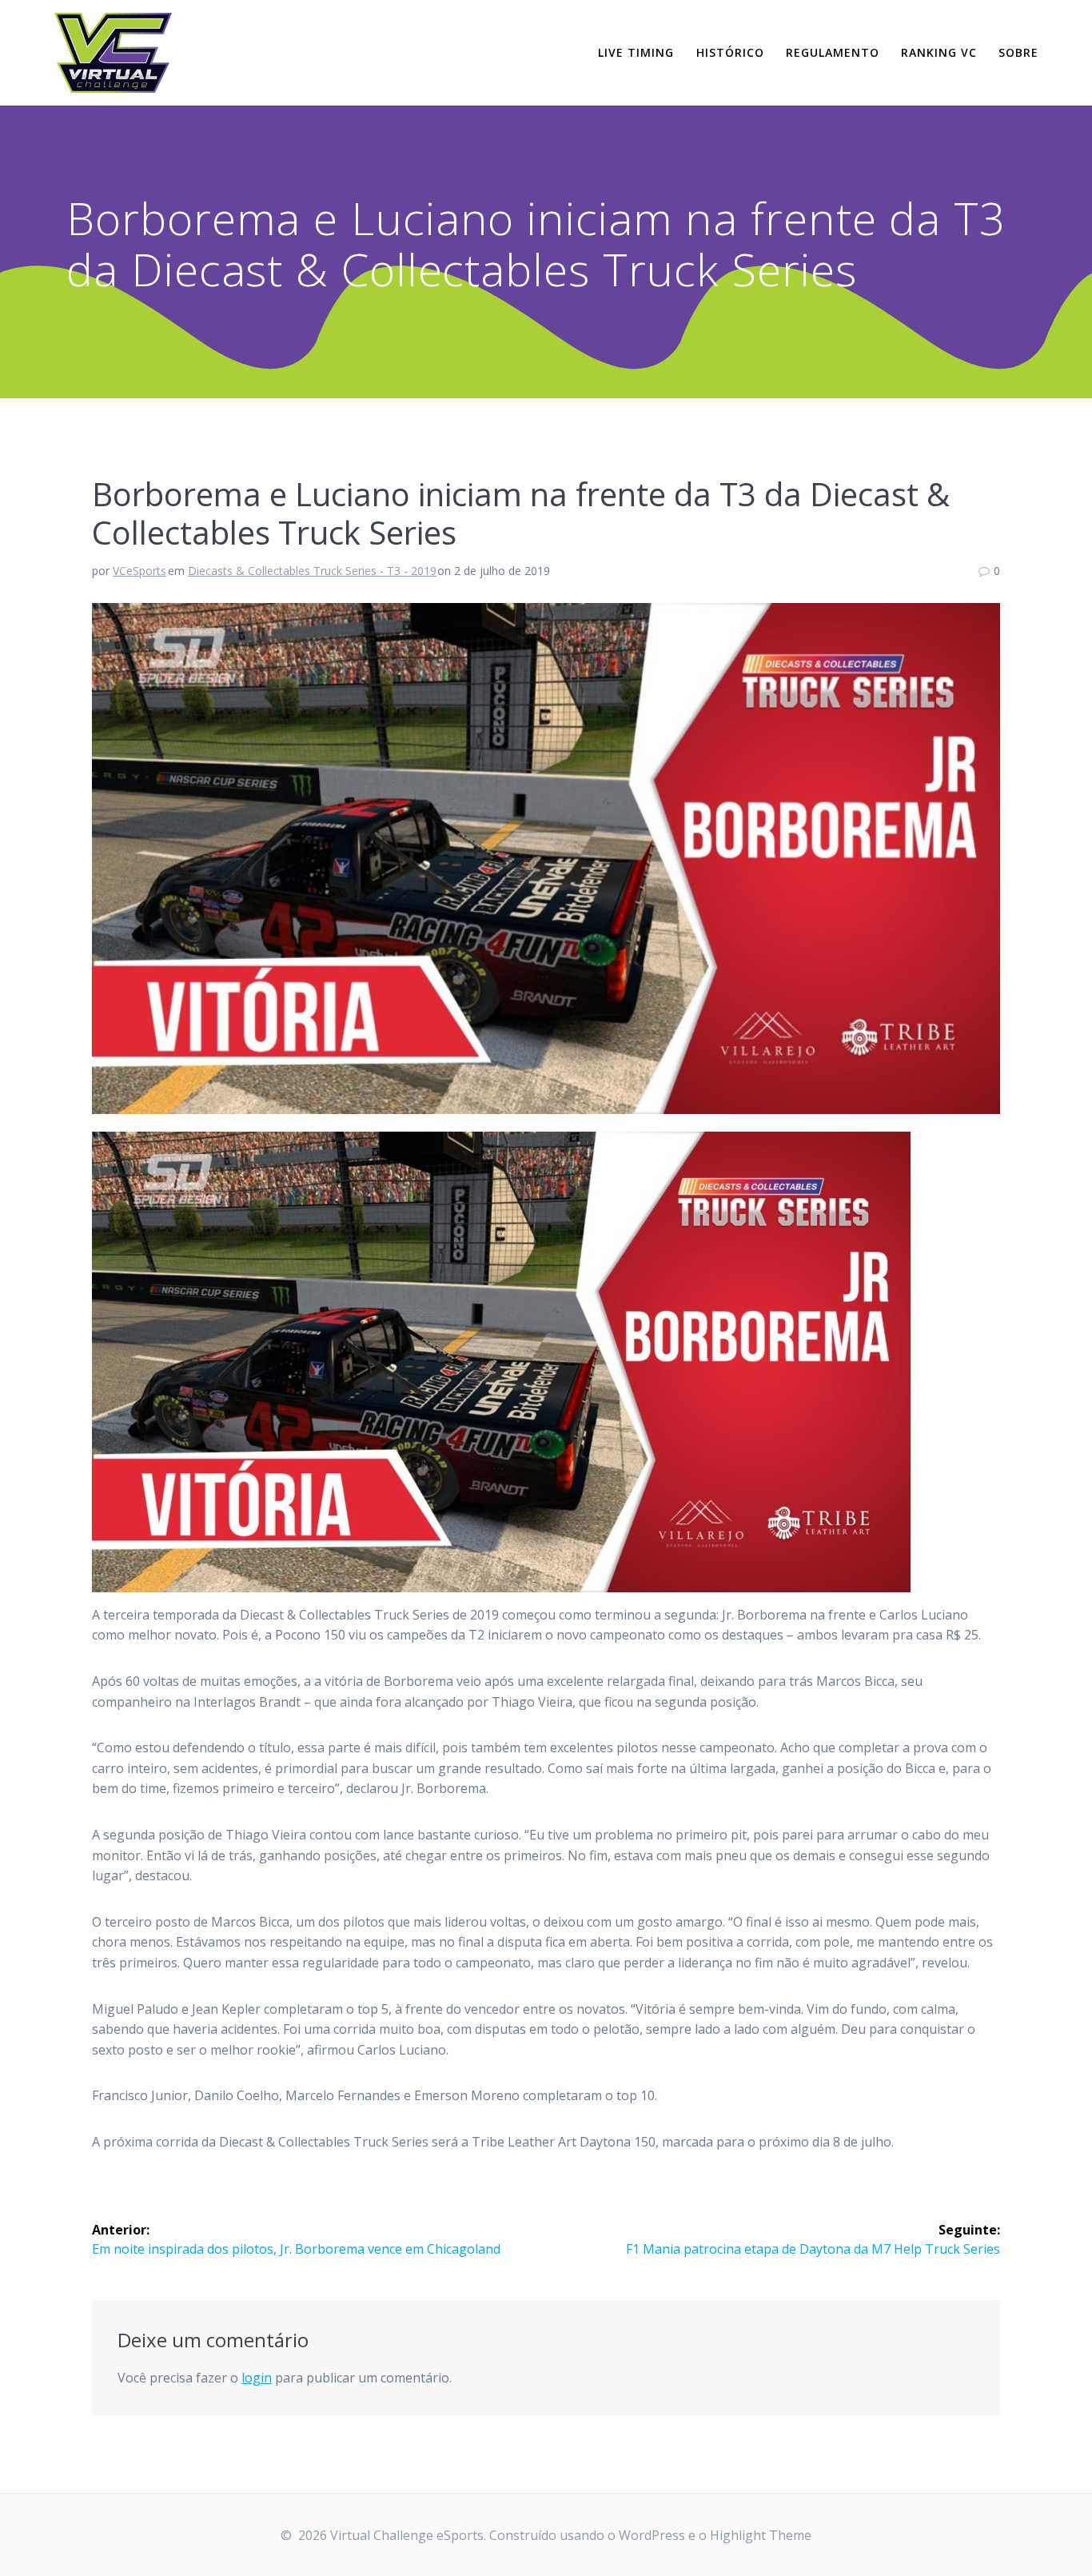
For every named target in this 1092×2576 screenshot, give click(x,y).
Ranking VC (939, 52)
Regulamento (833, 52)
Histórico (730, 52)
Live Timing (636, 52)
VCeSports (139, 571)
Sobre (1018, 52)
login (257, 2378)
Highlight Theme (761, 2535)
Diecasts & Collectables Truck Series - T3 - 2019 (312, 571)
